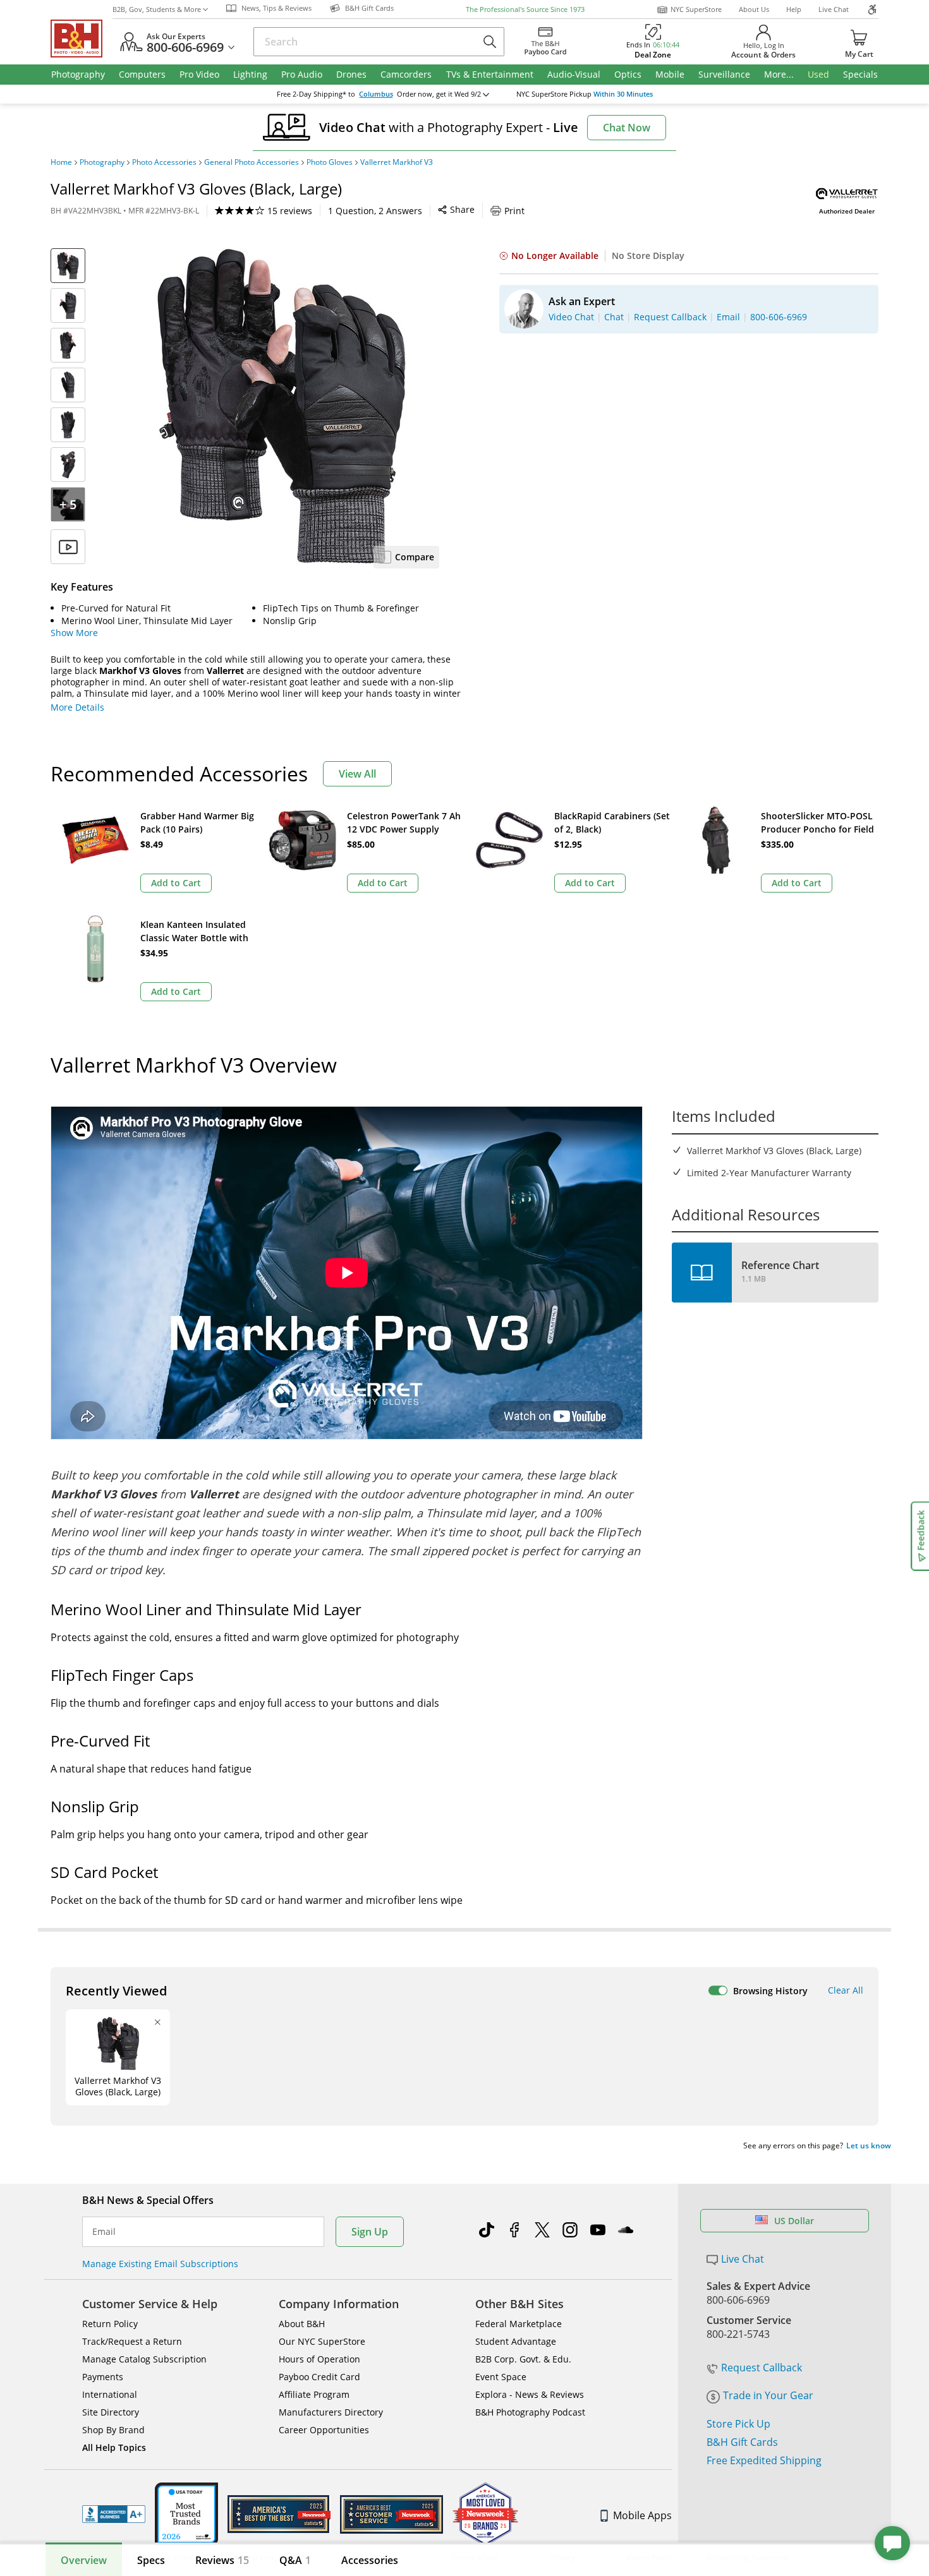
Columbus (376, 94)
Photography (102, 162)
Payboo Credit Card (319, 2377)
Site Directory (111, 2412)
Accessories (370, 2560)
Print (514, 211)
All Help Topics (114, 2447)
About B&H (302, 2324)
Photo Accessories (164, 162)
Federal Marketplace (519, 2324)
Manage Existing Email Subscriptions (160, 2264)
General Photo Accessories (252, 162)
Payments (103, 2377)
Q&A (295, 2560)
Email (104, 2232)
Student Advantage (516, 2341)
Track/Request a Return (132, 2341)
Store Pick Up (738, 2424)
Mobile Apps (642, 2515)
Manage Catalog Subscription (144, 2359)
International (110, 2394)
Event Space (501, 2377)
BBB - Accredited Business (114, 2514)
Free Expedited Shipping (764, 2460)
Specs (151, 2560)
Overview (84, 2560)
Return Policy (110, 2324)
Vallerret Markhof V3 (397, 162)
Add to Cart (176, 883)
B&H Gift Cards (742, 2442)
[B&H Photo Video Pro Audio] (82, 39)
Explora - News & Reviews (530, 2394)
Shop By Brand (113, 2430)
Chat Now (627, 128)
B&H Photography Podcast (530, 2412)
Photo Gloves (330, 162)
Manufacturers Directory (331, 2412)
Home (61, 162)
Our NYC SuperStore (322, 2341)
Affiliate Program (314, 2394)
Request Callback (762, 2368)
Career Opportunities (324, 2430)
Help (794, 9)
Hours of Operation (319, 2359)
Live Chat (834, 9)
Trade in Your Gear (768, 2395)
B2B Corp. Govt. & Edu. (523, 2359)
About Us (754, 9)
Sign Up (370, 2232)
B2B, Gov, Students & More (157, 9)
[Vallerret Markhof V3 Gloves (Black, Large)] (281, 406)
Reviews (222, 2560)
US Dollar (794, 2221)
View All (357, 774)
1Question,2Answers (375, 211)
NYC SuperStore (696, 9)
